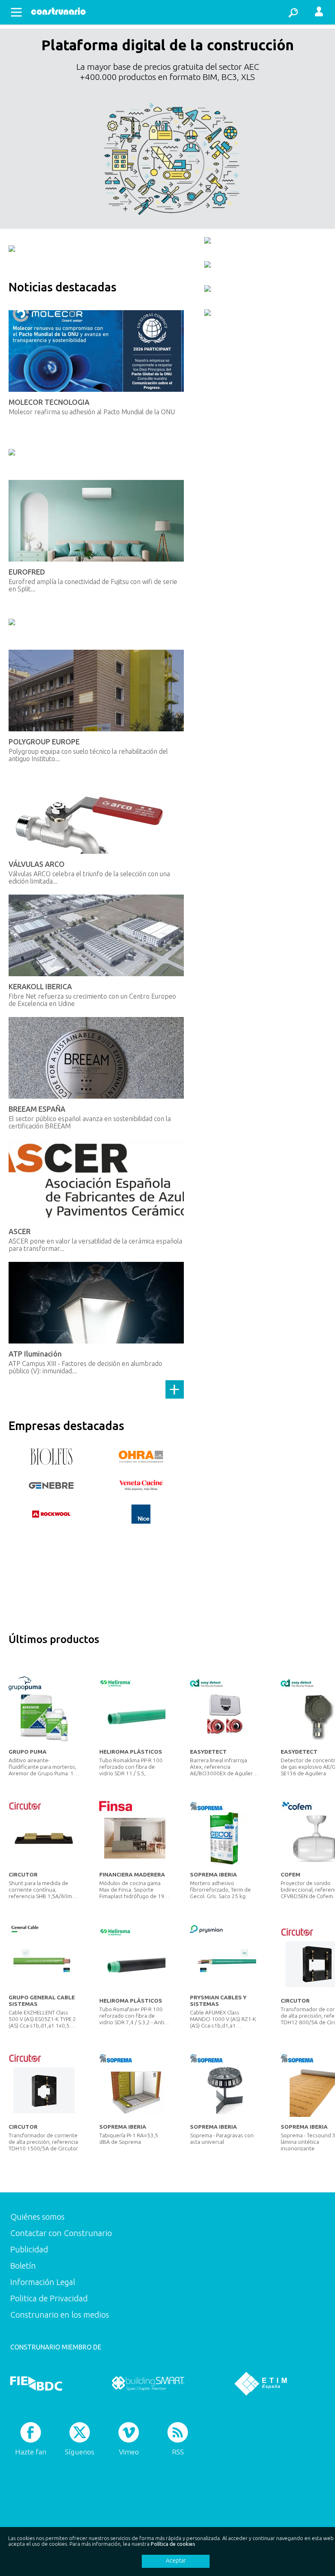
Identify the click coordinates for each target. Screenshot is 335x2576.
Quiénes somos (37, 2217)
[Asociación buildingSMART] (148, 2383)
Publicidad (29, 2249)
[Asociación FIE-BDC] (36, 2383)
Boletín (23, 2266)
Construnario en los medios (60, 2315)
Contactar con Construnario (61, 2233)
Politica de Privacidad (49, 2298)
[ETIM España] (261, 2383)
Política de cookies (173, 2544)
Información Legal (43, 2282)
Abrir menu (16, 12)
